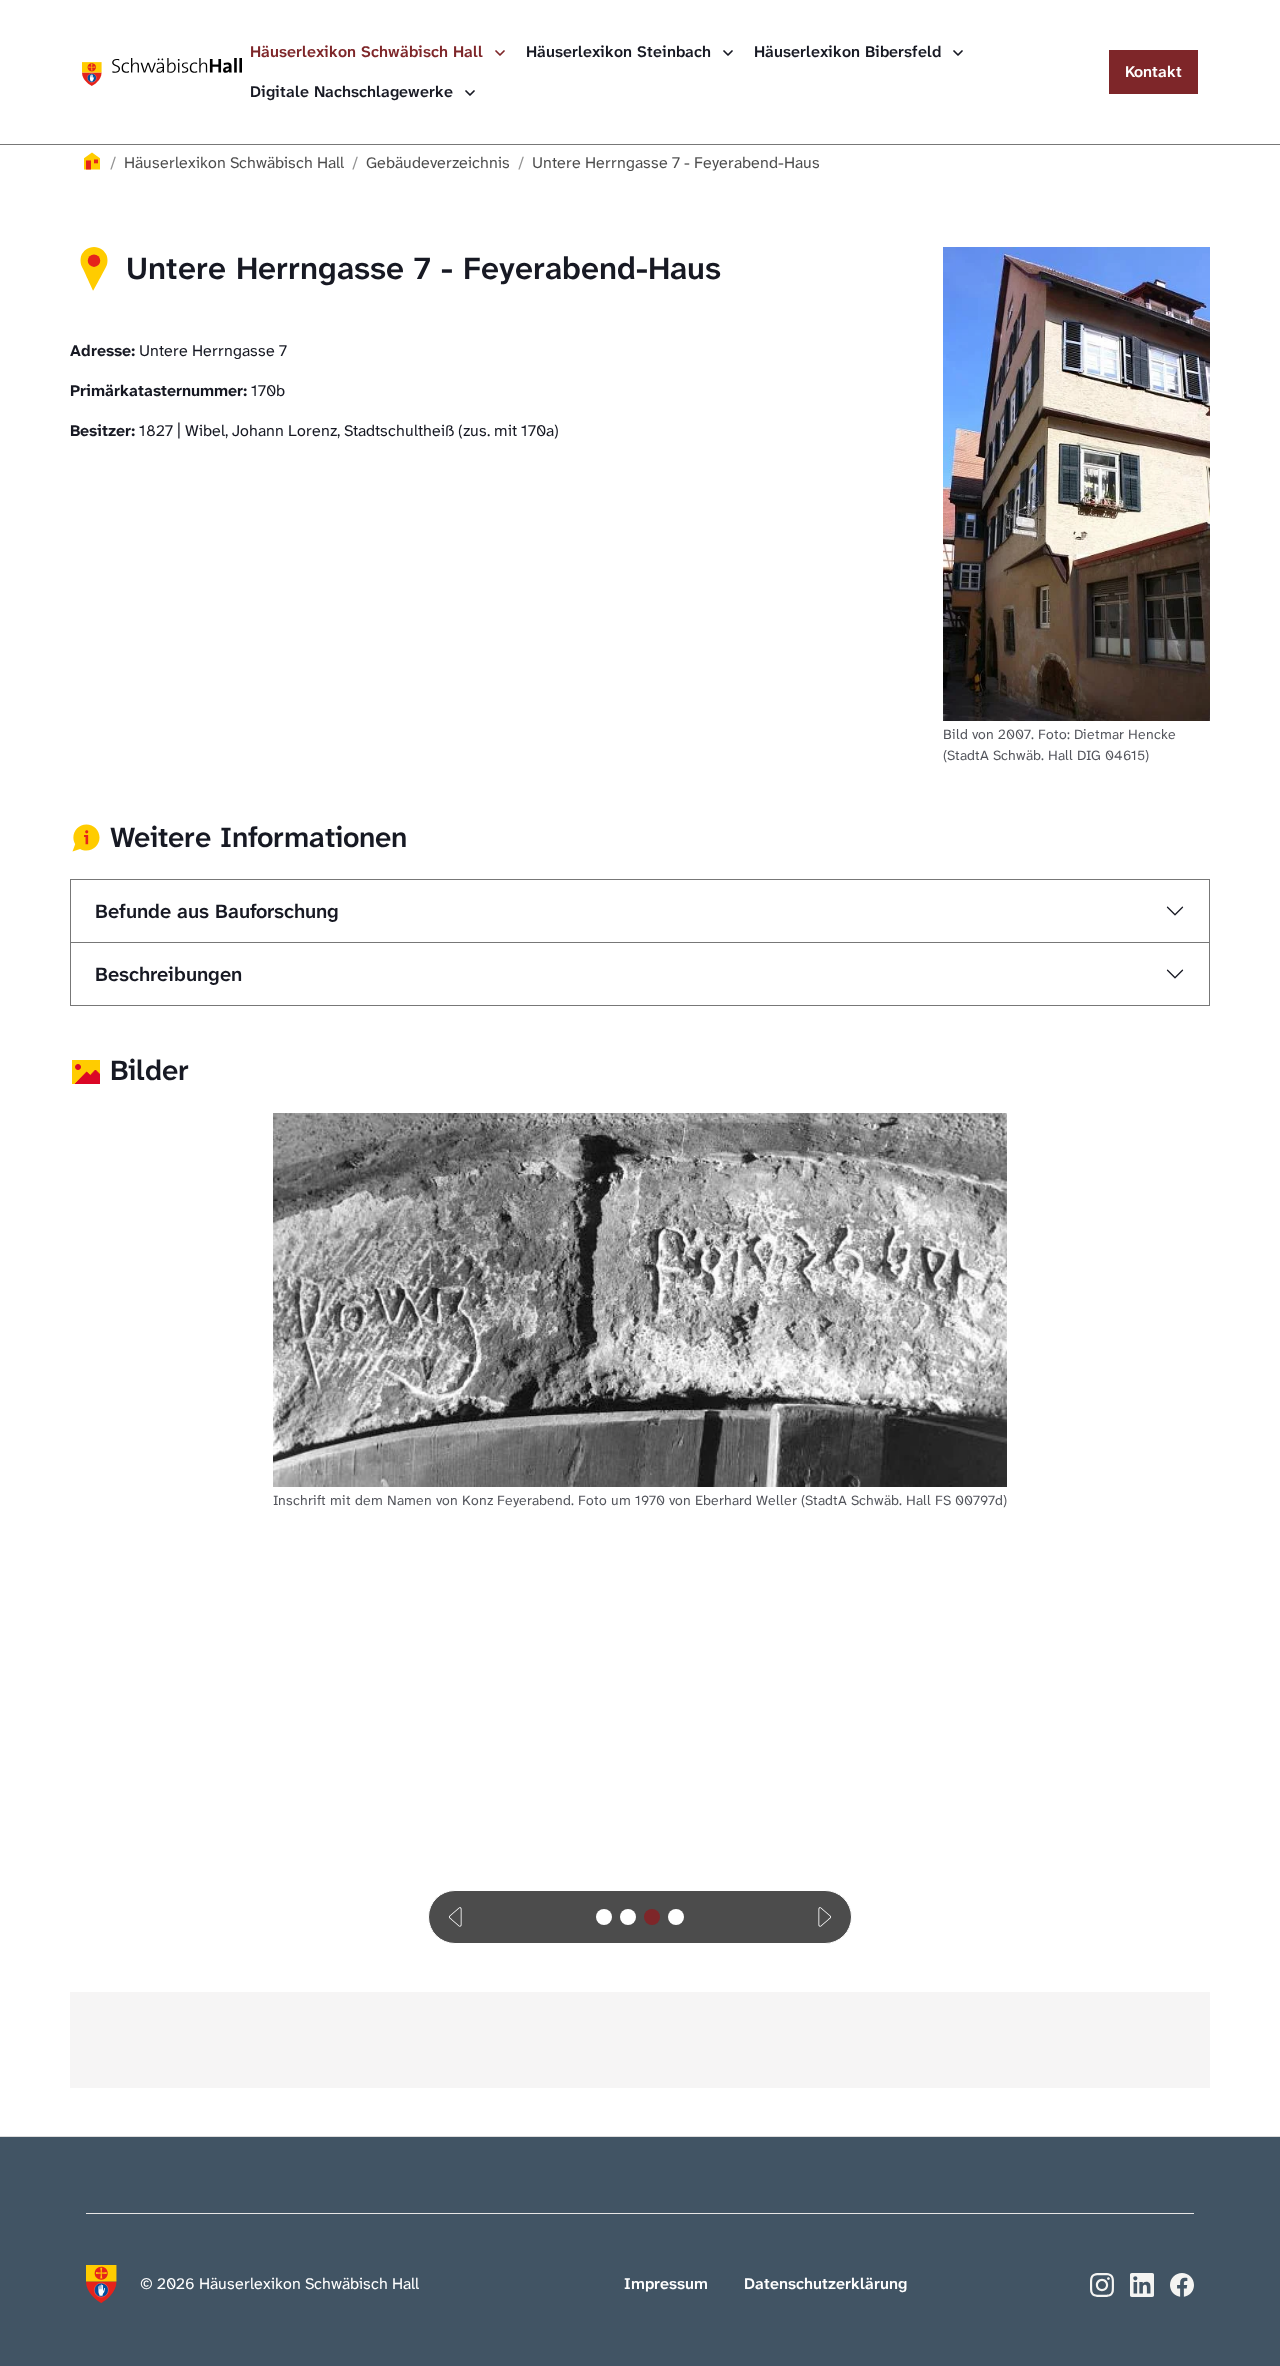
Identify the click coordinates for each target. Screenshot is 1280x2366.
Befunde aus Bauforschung (217, 911)
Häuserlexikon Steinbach (621, 51)
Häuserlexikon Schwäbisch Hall (369, 51)
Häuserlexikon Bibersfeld (850, 51)
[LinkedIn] (1142, 2283)
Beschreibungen (168, 974)
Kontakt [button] (1153, 71)
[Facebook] (1182, 2283)
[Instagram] (1102, 2283)
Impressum (666, 2283)
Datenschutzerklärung (825, 2283)
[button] (456, 1917)
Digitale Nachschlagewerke (354, 91)
